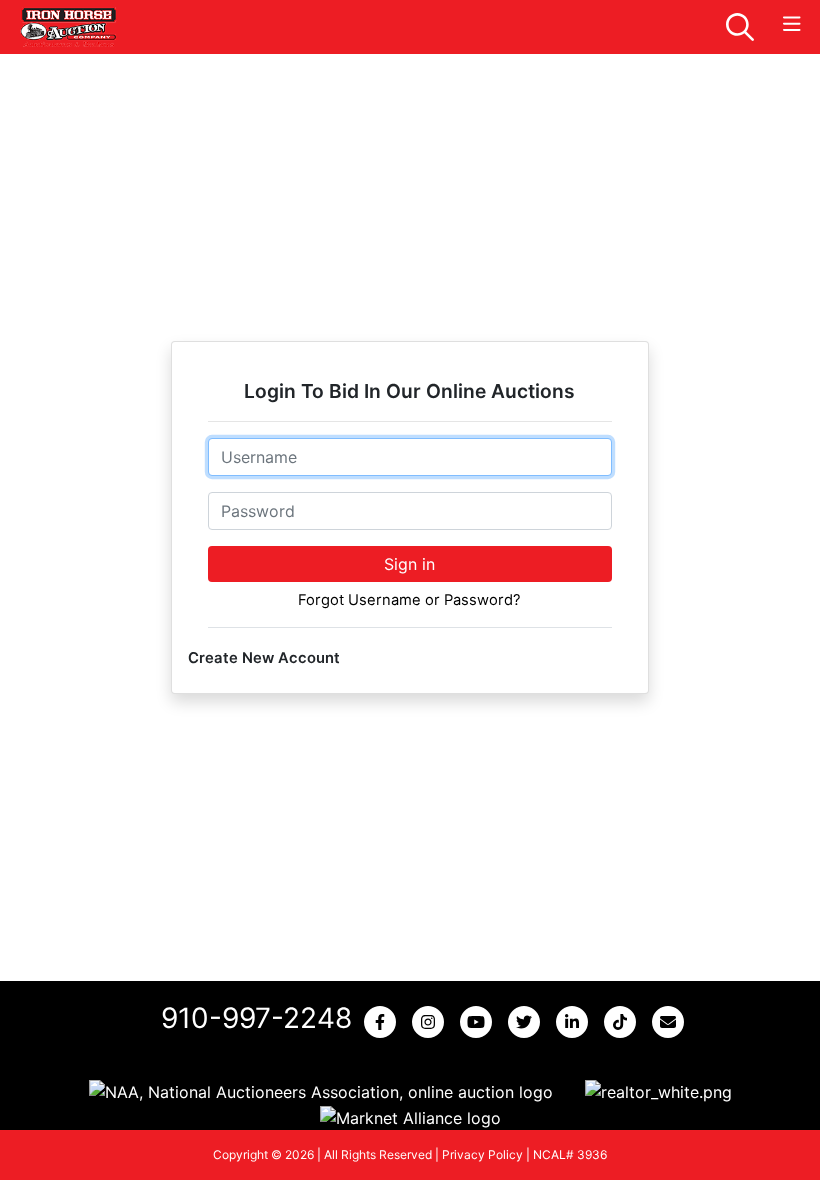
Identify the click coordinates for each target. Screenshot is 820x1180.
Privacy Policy (482, 1154)
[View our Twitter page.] (528, 1022)
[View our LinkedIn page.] (576, 1022)
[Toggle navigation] (792, 24)
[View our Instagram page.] (432, 1022)
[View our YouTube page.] (480, 1022)
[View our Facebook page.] (384, 1022)
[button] (321, 1092)
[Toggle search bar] (740, 27)
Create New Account (264, 658)
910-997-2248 (256, 1018)
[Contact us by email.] (672, 1022)
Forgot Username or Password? (409, 600)
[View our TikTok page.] (624, 1022)
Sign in (409, 564)
